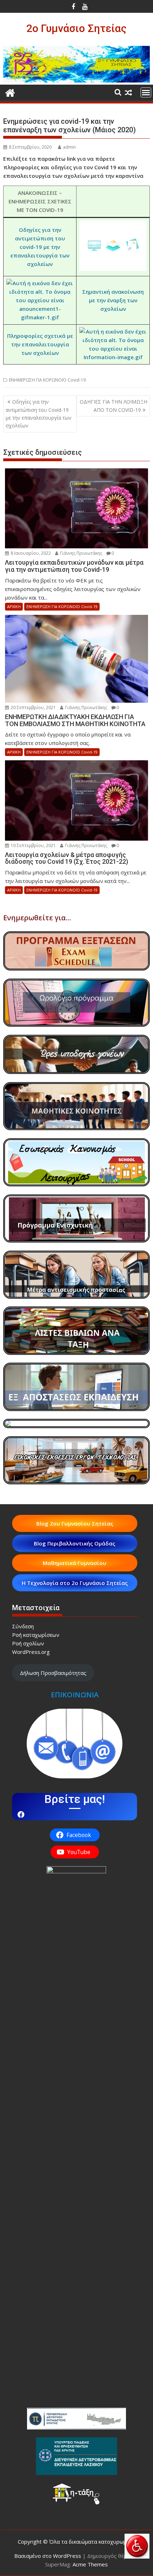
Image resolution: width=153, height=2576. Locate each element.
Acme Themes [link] (90, 2564)
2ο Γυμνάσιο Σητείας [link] (76, 28)
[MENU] (146, 92)
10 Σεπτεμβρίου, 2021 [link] (33, 845)
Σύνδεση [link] (23, 1626)
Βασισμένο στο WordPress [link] (48, 2556)
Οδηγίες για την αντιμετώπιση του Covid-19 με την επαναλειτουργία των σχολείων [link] (39, 414)
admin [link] (69, 147)
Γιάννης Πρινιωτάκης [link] (81, 553)
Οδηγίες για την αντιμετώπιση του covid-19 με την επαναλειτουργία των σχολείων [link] (40, 247)
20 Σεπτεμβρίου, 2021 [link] (33, 707)
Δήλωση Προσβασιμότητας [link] (53, 1673)
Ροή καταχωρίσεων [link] (36, 1635)
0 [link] (113, 553)
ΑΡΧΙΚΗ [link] (14, 606)
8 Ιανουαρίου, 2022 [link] (30, 553)
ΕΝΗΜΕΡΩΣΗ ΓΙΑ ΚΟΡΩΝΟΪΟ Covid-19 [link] (47, 380)
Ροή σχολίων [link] (28, 1643)
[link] (137, 2546)
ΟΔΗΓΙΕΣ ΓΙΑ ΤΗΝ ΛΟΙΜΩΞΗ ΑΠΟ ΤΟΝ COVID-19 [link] (114, 406)
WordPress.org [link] (31, 1652)
